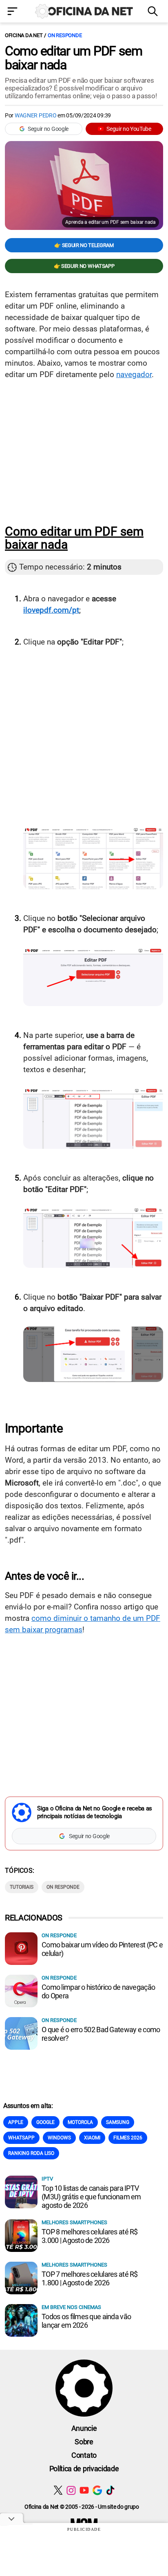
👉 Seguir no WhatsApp (84, 266)
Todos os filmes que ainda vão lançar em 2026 (86, 2321)
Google (45, 2122)
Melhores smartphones (74, 2222)
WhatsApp (21, 2138)
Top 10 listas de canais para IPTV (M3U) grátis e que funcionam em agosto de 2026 (91, 2197)
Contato (84, 2455)
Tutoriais (22, 1887)
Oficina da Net (24, 35)
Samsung (118, 2122)
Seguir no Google (48, 129)
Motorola (80, 2122)
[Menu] (14, 12)
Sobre (84, 2442)
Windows (59, 2138)
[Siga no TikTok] (110, 2490)
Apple (16, 2122)
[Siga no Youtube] (84, 2490)
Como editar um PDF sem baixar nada (74, 58)
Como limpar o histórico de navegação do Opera (98, 1991)
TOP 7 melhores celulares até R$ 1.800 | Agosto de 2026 (90, 2278)
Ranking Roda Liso (31, 2153)
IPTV (47, 2179)
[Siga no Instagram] (71, 2490)
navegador (134, 374)
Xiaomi (92, 2138)
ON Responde (65, 35)
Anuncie (84, 2428)
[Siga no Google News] (97, 2490)
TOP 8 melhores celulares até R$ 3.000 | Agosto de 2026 (90, 2236)
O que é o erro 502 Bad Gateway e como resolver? (101, 2034)
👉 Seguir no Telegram (84, 245)
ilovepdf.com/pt (51, 610)
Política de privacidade (84, 2469)
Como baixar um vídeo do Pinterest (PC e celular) (102, 1949)
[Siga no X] (58, 2490)
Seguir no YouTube (129, 129)
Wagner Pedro (36, 115)
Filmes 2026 (128, 2138)
